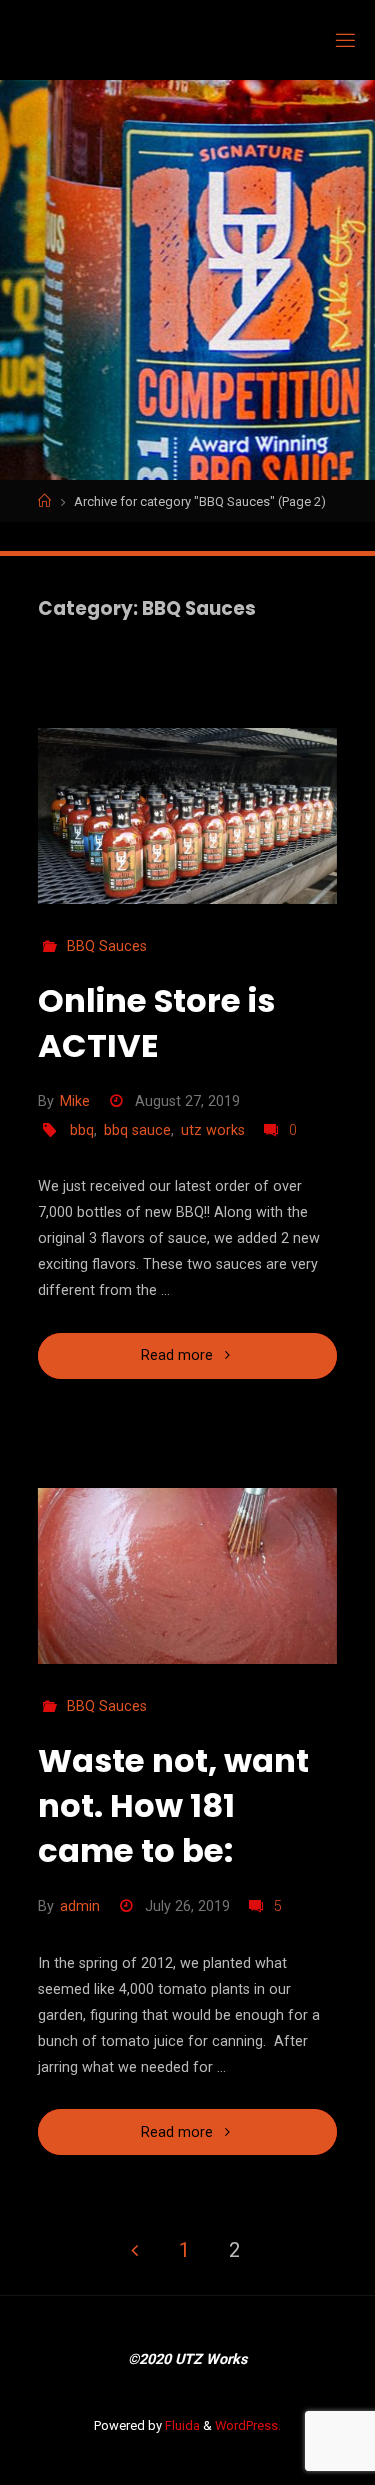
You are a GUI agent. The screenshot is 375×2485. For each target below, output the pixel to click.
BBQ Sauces (107, 946)
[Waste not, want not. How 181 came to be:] (188, 1576)
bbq (82, 1130)
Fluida (181, 2425)
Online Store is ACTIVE (156, 1023)
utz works (213, 1130)
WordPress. (248, 2425)
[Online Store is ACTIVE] (188, 816)
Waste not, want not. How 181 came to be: (173, 1806)
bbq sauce (137, 1130)
